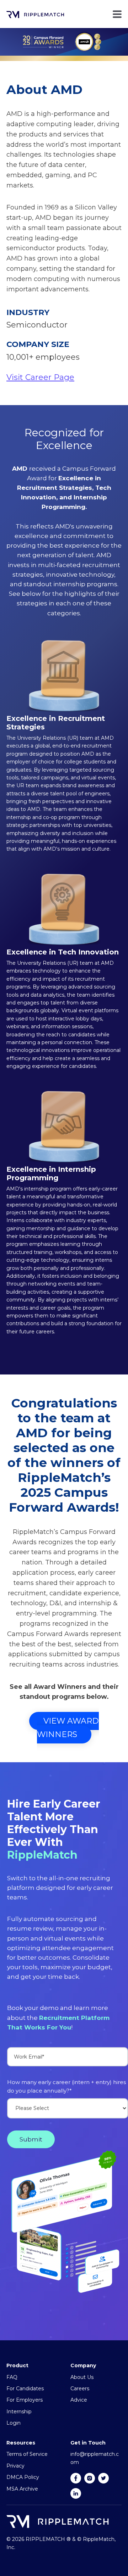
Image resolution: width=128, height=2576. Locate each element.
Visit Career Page (40, 377)
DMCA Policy (23, 2477)
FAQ (12, 2377)
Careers (80, 2389)
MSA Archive (22, 2489)
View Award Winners (68, 1728)
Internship (19, 2412)
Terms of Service (27, 2454)
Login (14, 2423)
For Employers (25, 2400)
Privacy (15, 2466)
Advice (79, 2400)
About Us (82, 2377)
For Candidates (25, 2389)
